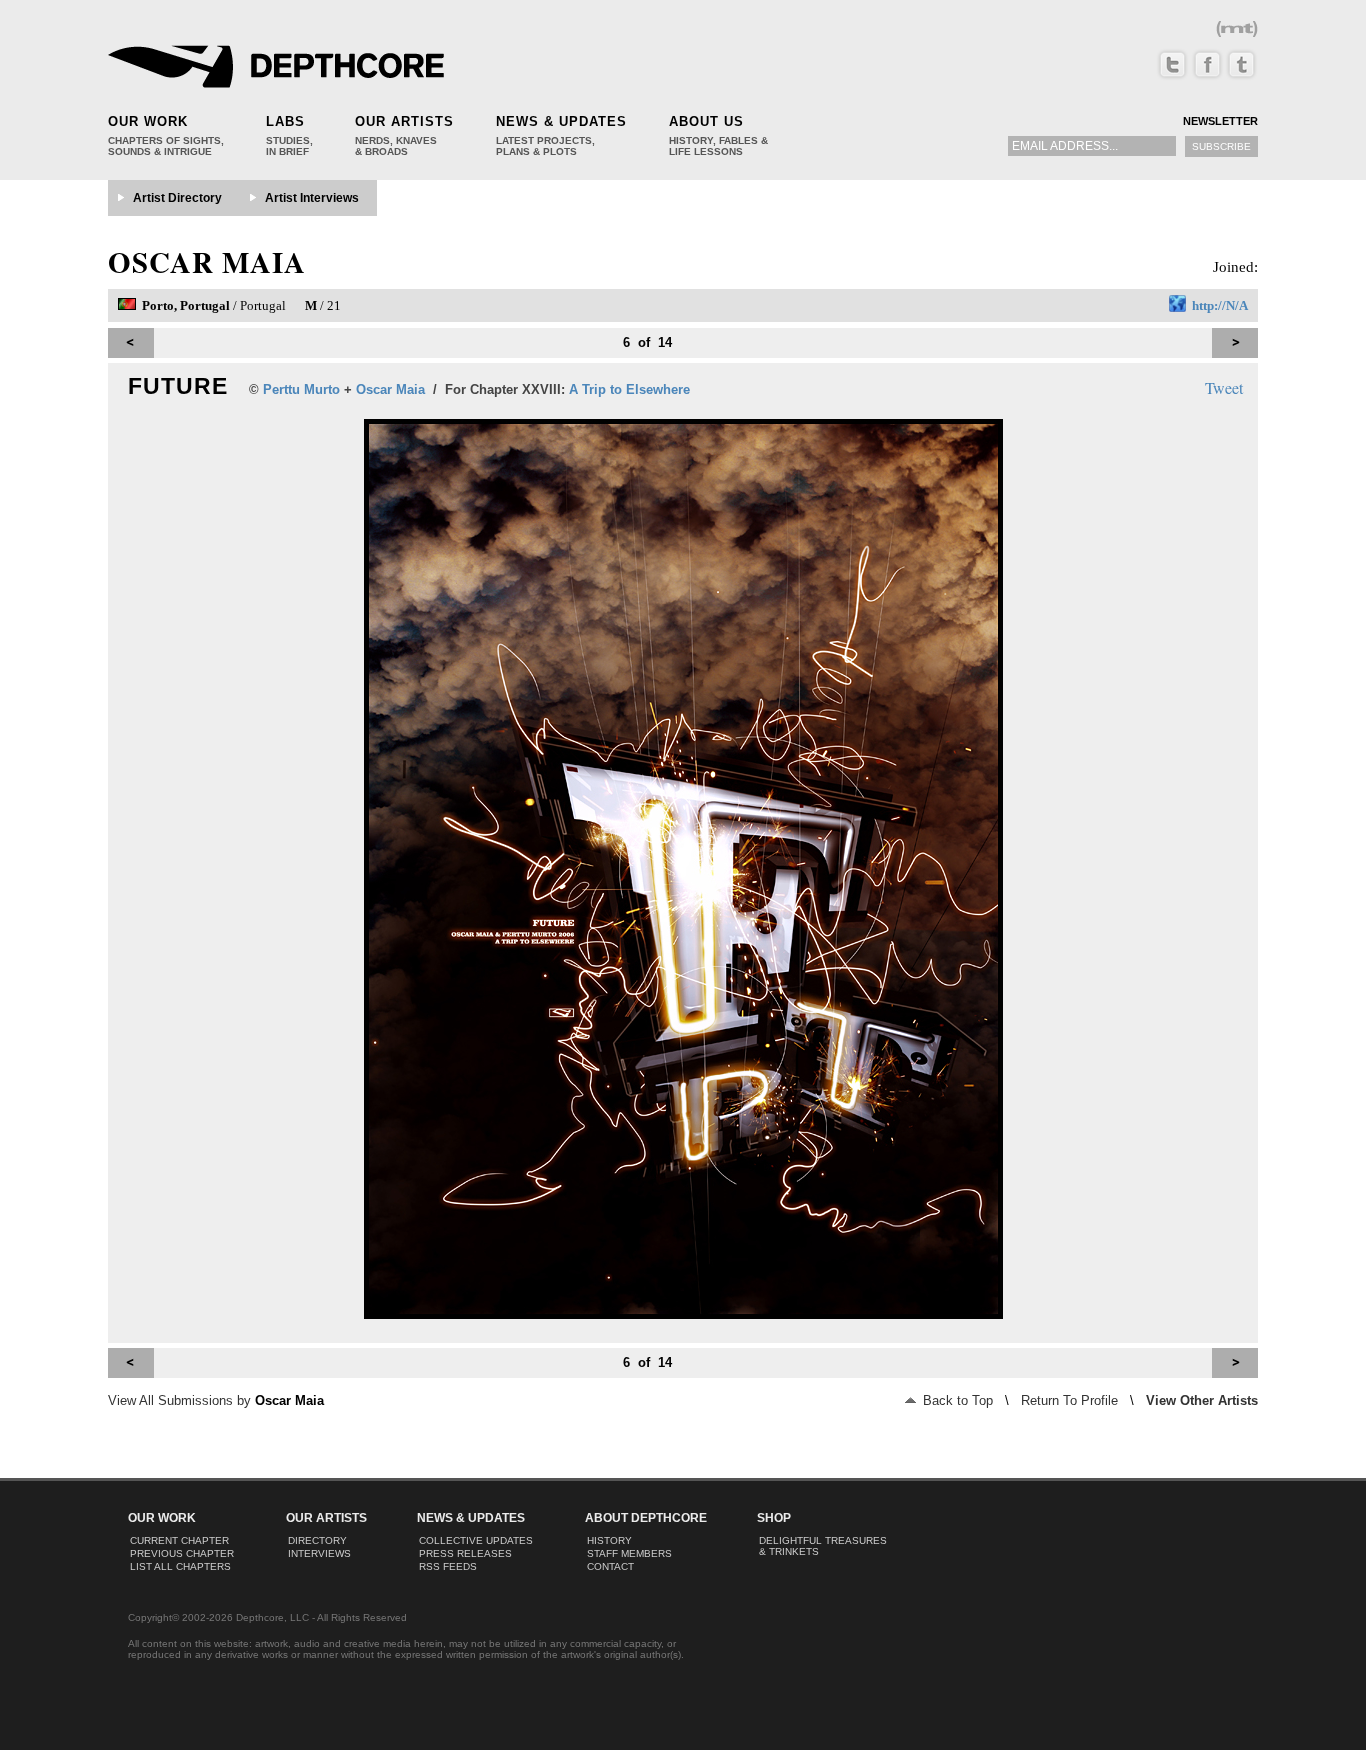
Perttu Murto (301, 389)
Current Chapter (179, 1540)
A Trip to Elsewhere (629, 389)
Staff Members (629, 1553)
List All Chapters (180, 1566)
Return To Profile (1069, 1400)
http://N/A (1220, 305)
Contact (610, 1566)
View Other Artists (1202, 1400)
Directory (317, 1540)
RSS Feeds (448, 1566)
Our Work (148, 121)
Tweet (1224, 387)
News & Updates (561, 121)
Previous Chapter (182, 1553)
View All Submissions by (216, 1400)
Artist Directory (177, 198)
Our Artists (404, 121)
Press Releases (465, 1553)
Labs (285, 121)
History (609, 1540)
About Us (706, 121)
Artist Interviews (312, 198)
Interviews (319, 1553)
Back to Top (956, 1400)
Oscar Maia (207, 262)
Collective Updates (476, 1540)
